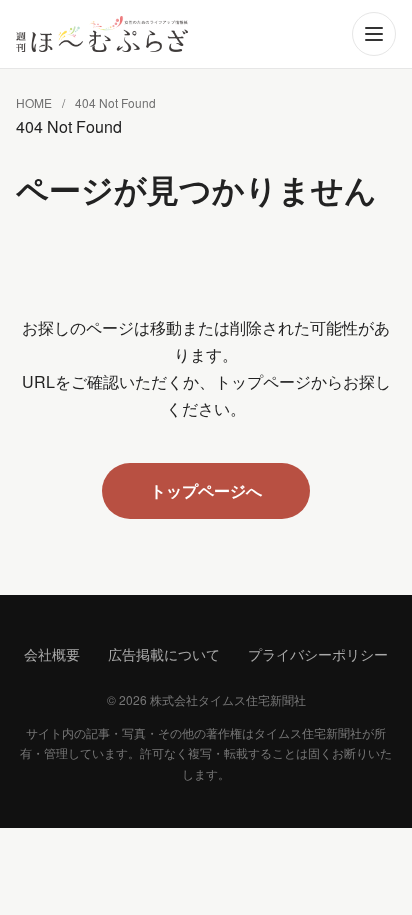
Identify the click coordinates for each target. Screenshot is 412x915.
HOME (34, 102)
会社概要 (52, 654)
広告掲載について (164, 654)
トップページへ (206, 490)
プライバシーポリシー (318, 654)
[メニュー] (374, 34)
